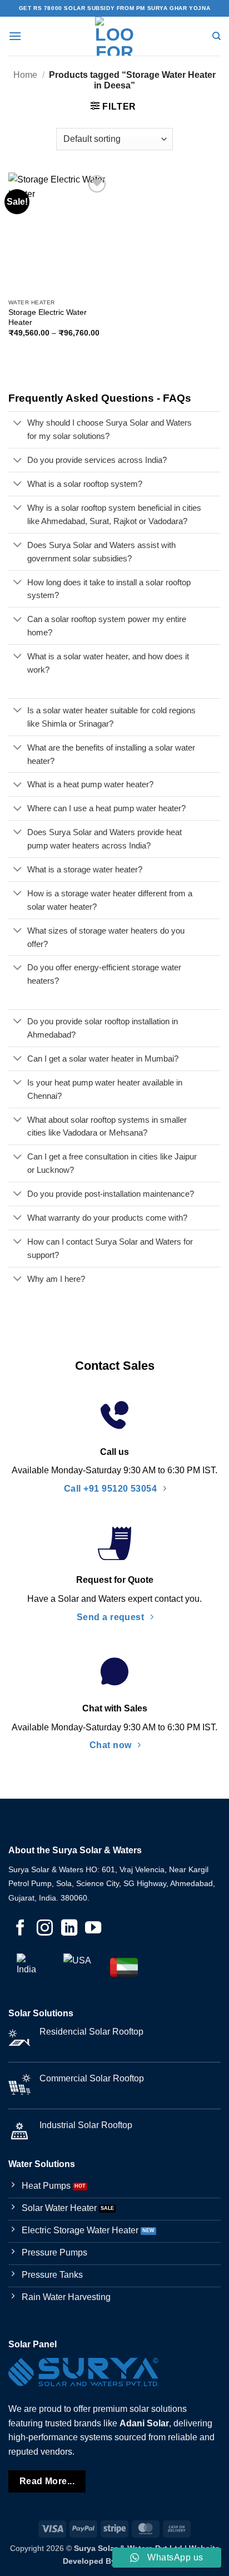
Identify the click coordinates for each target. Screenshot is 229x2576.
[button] (15, 36)
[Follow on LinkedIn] (69, 1929)
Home (25, 75)
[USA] (77, 1967)
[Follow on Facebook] (20, 1929)
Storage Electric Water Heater (48, 317)
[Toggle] (18, 424)
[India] (31, 1967)
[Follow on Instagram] (45, 1929)
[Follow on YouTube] (93, 1929)
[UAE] (124, 1967)
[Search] (216, 36)
